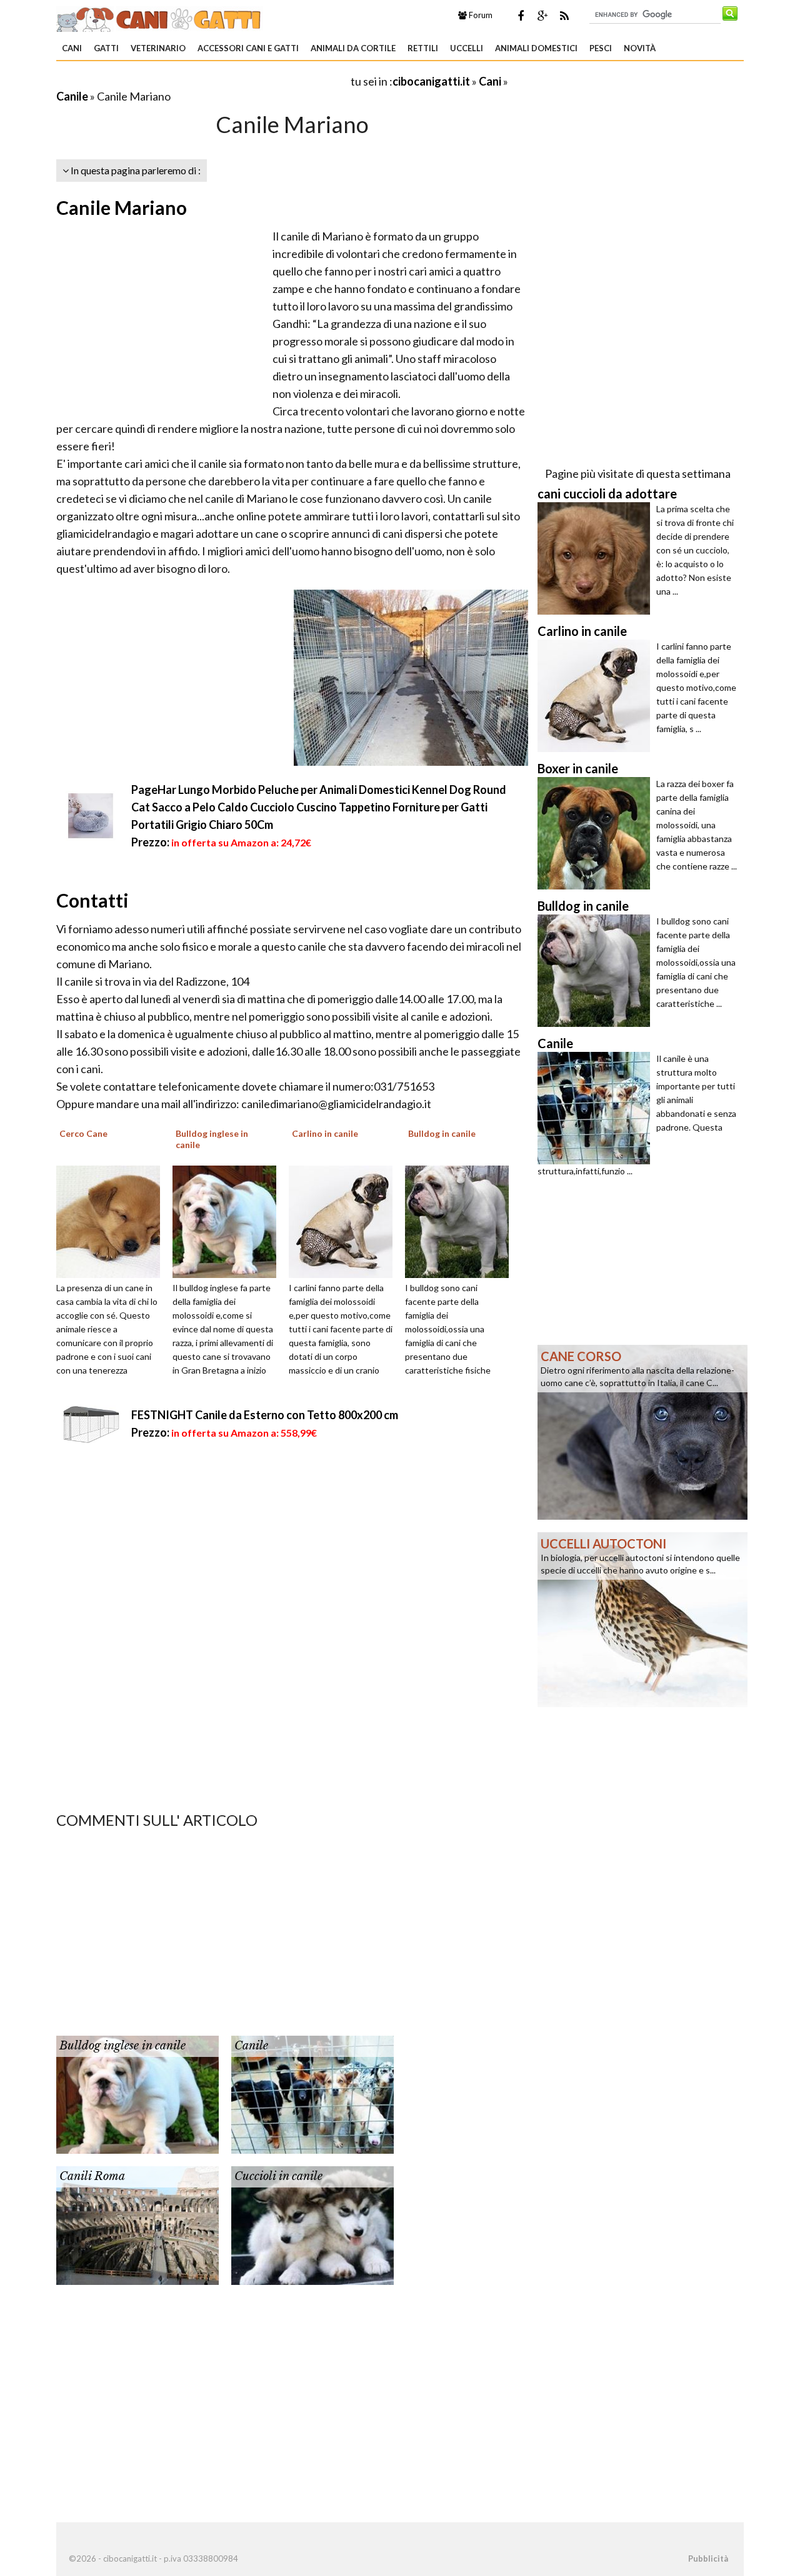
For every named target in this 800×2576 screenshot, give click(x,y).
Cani (72, 48)
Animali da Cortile (353, 48)
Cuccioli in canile (278, 2176)
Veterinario (158, 48)
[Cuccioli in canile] (312, 2224)
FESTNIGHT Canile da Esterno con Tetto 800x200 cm (265, 1415)
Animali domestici (536, 48)
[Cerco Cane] (112, 1221)
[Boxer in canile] (597, 833)
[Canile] (312, 2094)
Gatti (106, 48)
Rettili (423, 48)
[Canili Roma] (137, 2224)
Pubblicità (708, 2559)
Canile (72, 96)
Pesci (601, 48)
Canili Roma (92, 2176)
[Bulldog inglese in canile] (229, 1221)
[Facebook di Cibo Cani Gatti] (521, 16)
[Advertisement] (202, 81)
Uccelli (467, 48)
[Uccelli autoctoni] (642, 1618)
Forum (480, 15)
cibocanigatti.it (431, 81)
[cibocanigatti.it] (160, 17)
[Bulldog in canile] (461, 1221)
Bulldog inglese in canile (122, 2046)
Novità (640, 48)
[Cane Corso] (642, 1431)
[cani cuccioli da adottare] (597, 558)
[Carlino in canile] (345, 1221)
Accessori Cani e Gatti (248, 48)
